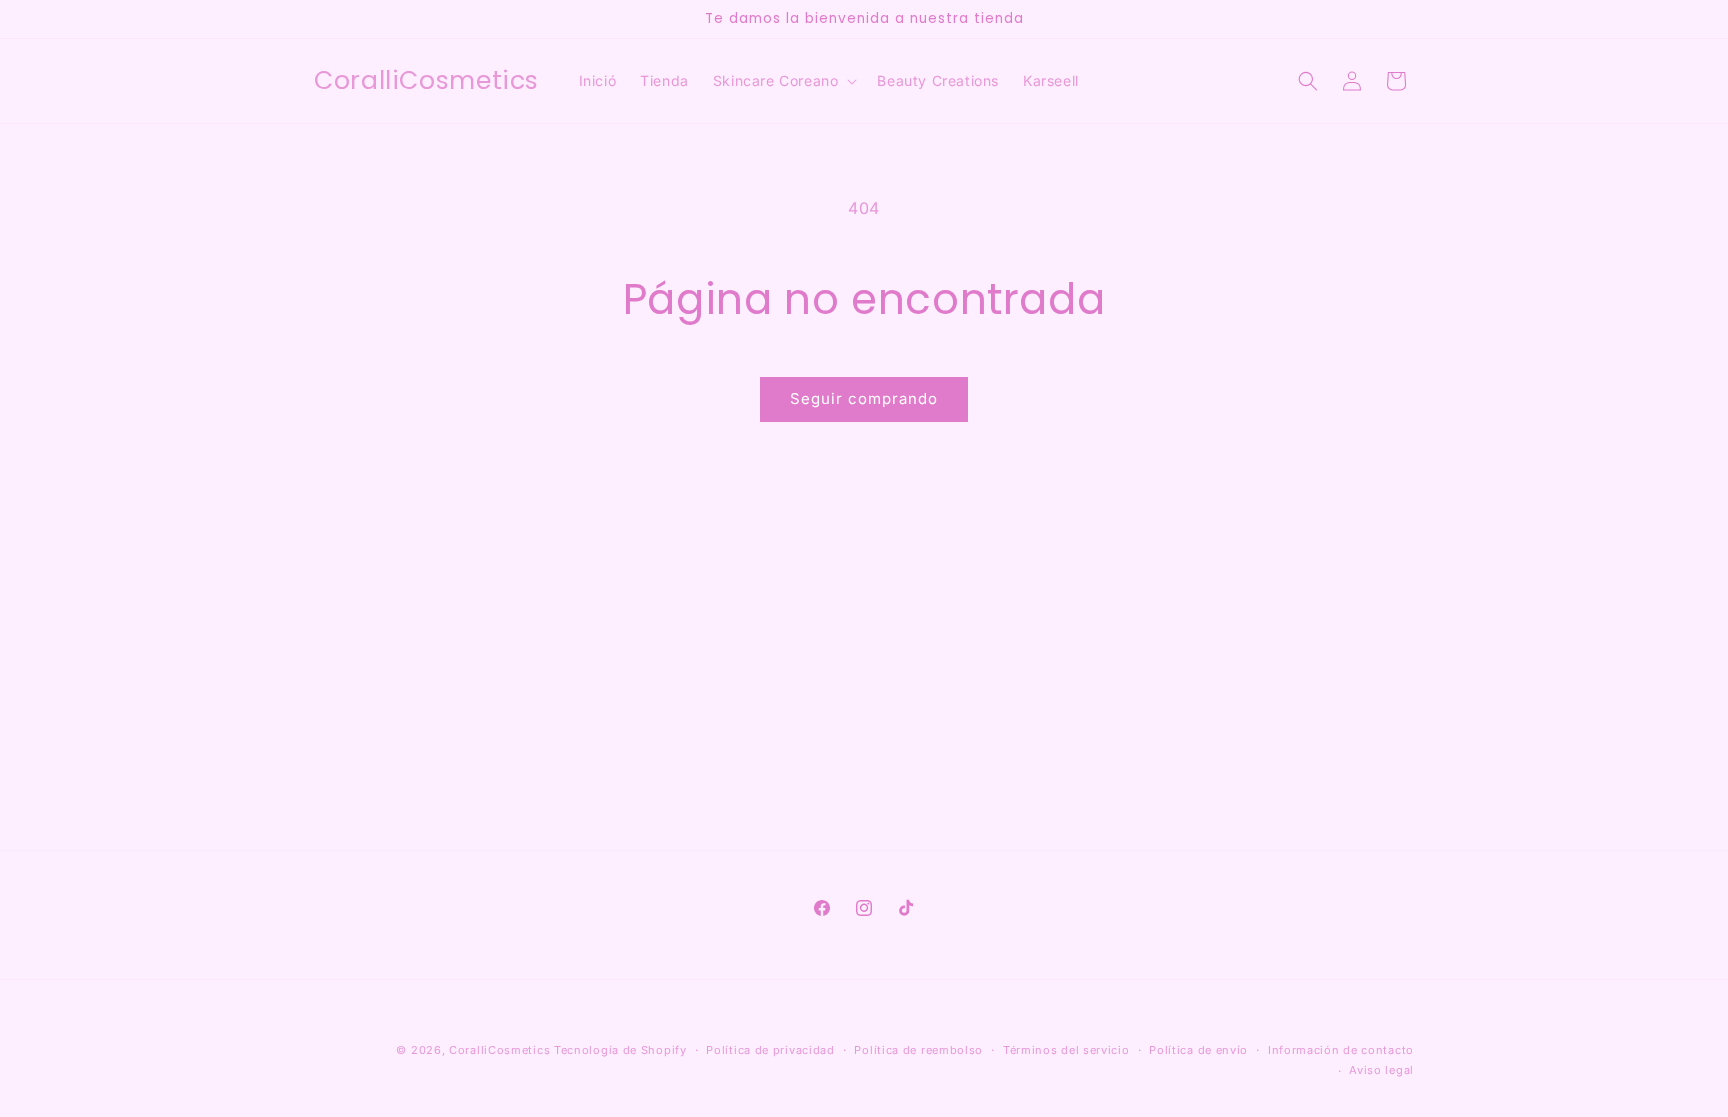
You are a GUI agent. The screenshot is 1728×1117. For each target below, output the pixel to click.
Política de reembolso (918, 1050)
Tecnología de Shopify (620, 1050)
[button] (783, 81)
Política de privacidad (770, 1050)
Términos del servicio (1066, 1050)
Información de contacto (1341, 1050)
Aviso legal (1381, 1070)
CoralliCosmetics (499, 1050)
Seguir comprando (864, 398)
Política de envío (1198, 1050)
